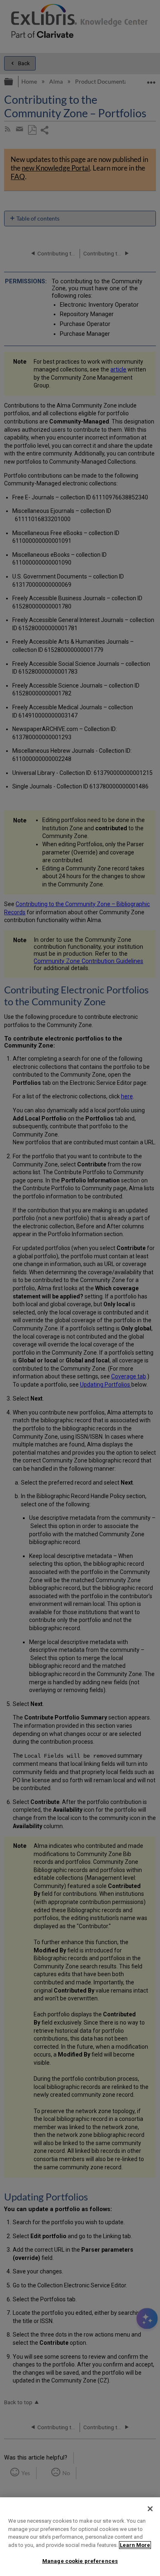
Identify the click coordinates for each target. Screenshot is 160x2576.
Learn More (135, 2545)
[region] (80, 2537)
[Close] (150, 2509)
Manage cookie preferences (80, 2561)
